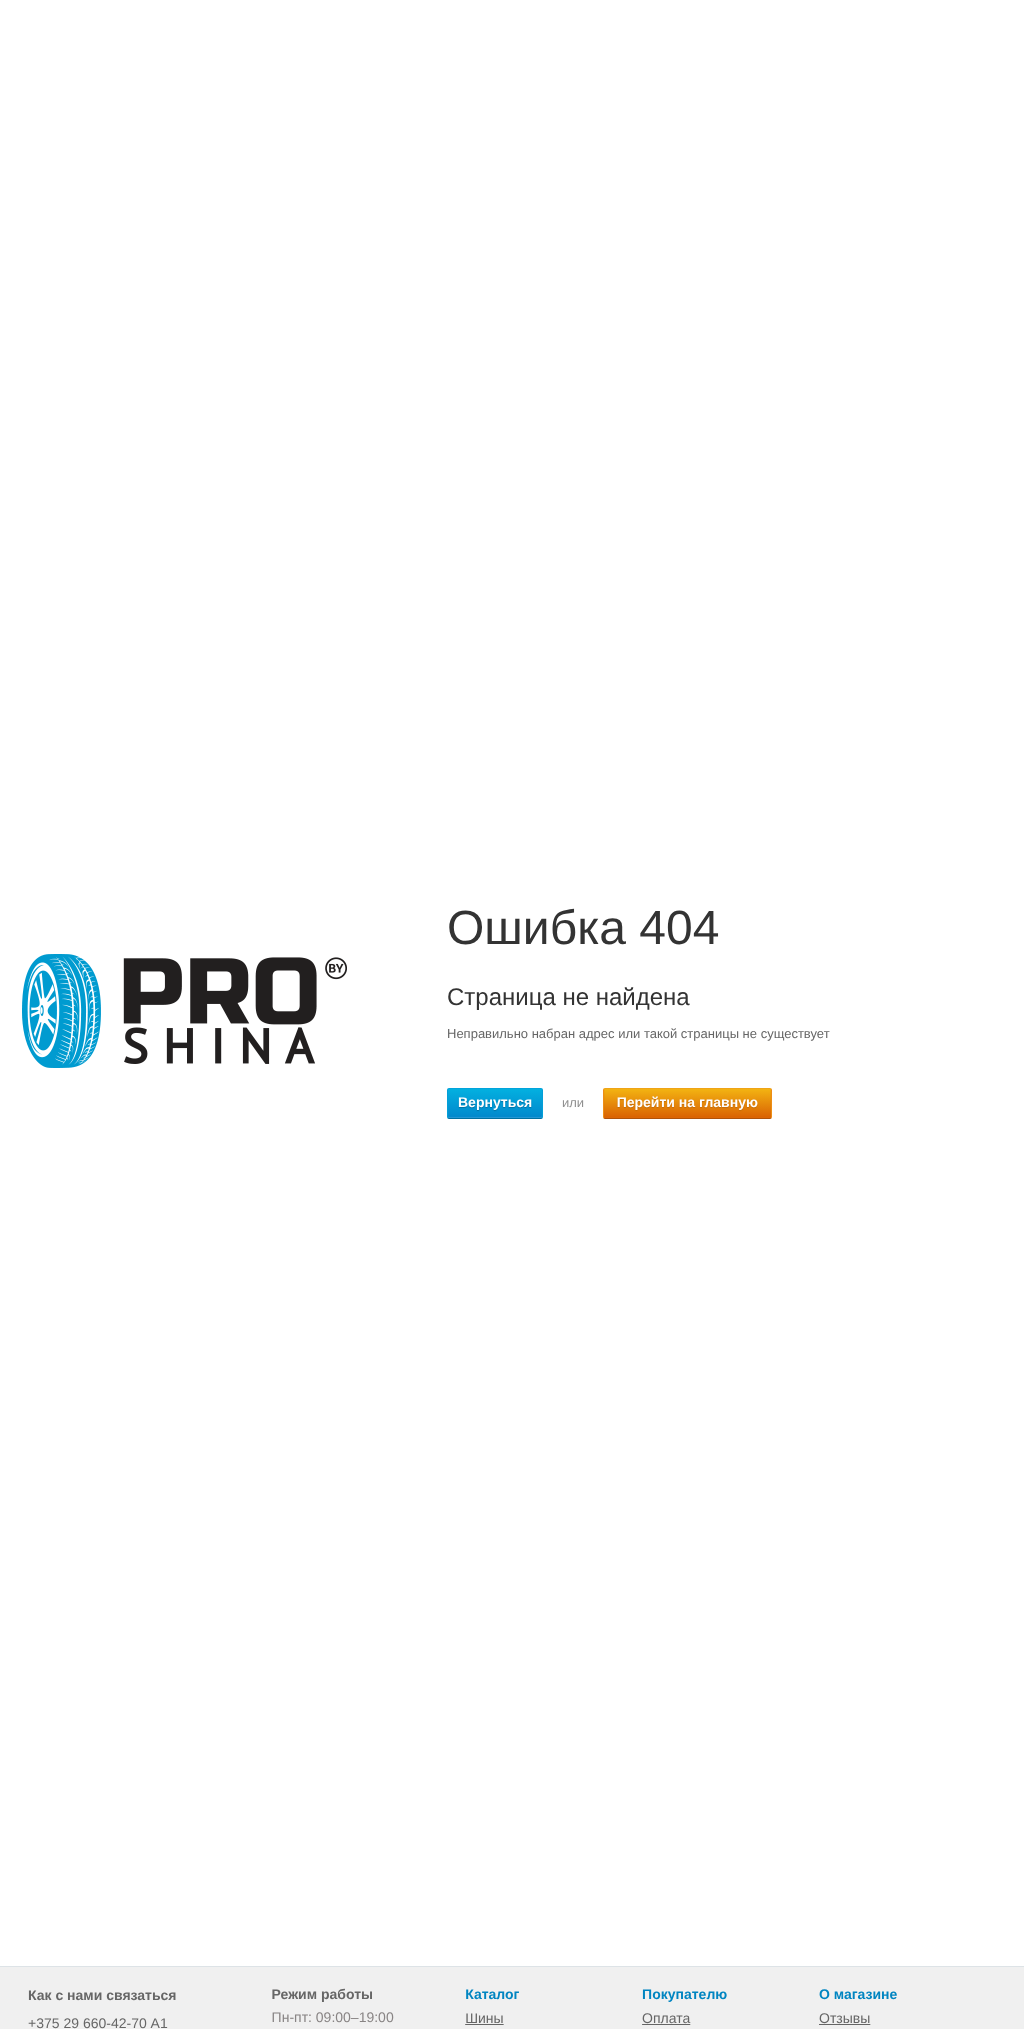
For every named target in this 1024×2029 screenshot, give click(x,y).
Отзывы (844, 2018)
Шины (484, 2018)
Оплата (666, 2018)
